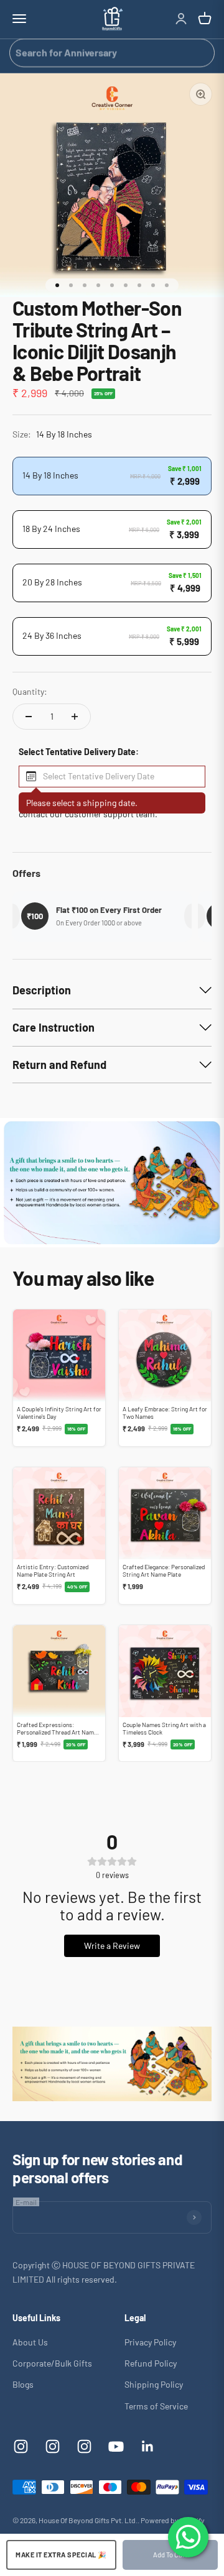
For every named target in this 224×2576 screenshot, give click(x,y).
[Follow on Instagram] (21, 2446)
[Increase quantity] (75, 717)
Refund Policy (151, 2363)
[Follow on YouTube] (116, 2446)
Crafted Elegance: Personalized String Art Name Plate (164, 1570)
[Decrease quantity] (29, 717)
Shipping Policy (154, 2384)
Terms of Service (156, 2406)
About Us (30, 2342)
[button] (112, 777)
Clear (200, 52)
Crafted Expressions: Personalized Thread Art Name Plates (57, 1732)
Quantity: (30, 691)
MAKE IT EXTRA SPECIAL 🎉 (61, 2555)
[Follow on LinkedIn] (148, 2446)
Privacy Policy (150, 2342)
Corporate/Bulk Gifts (52, 2363)
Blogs (23, 2384)
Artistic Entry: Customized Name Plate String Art (53, 1570)
